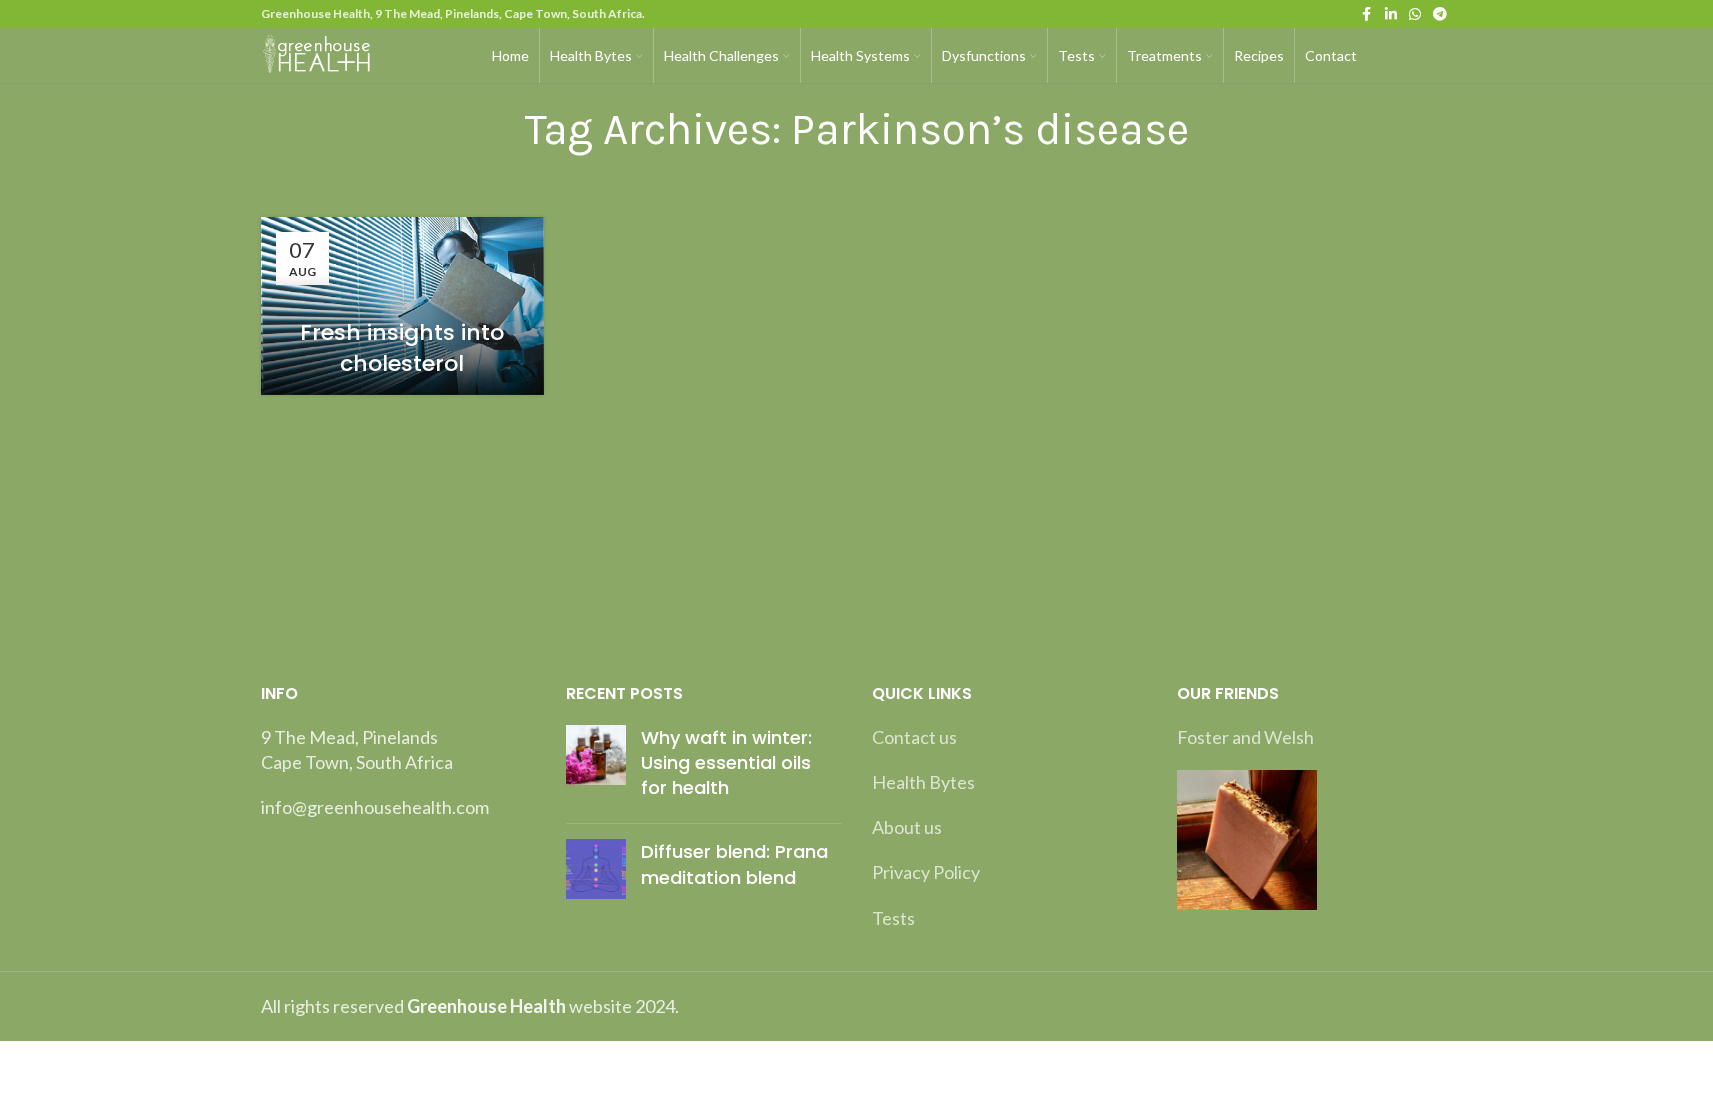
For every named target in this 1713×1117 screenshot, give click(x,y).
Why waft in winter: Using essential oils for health (726, 762)
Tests (893, 918)
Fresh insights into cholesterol (402, 348)
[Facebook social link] (1367, 14)
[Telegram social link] (1440, 14)
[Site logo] (319, 53)
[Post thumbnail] (596, 767)
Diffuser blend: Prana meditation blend (734, 864)
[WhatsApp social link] (1415, 14)
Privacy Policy (926, 872)
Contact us (914, 737)
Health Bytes (923, 782)
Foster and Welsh (1245, 737)
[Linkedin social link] (1391, 14)
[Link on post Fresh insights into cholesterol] (402, 306)
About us (907, 827)
